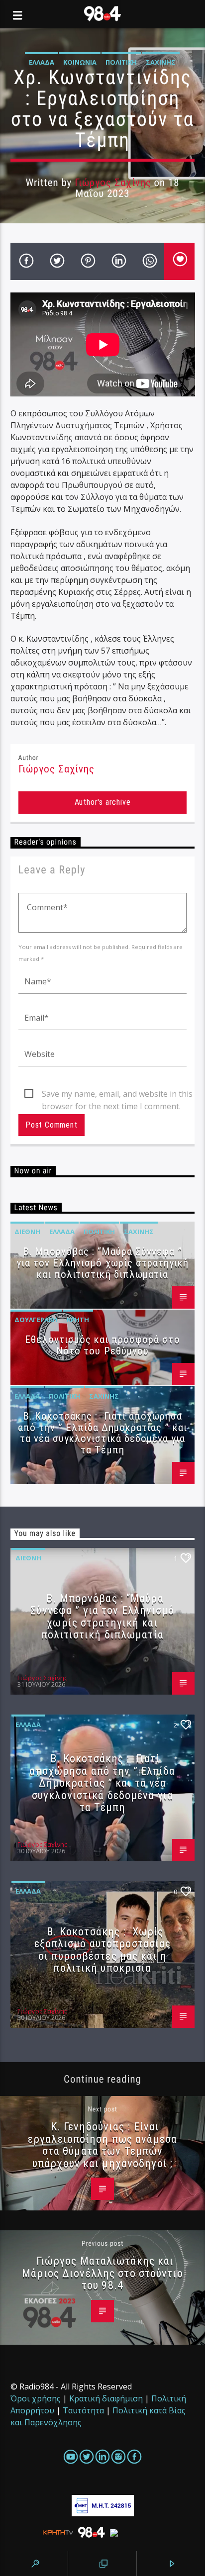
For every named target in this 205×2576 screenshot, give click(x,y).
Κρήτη (78, 1320)
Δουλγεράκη (36, 1320)
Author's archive (103, 802)
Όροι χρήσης (36, 2398)
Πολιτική (121, 62)
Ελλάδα (42, 62)
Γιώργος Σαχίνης (113, 183)
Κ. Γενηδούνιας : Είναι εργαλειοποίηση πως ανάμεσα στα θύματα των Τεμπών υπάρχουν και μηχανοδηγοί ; (102, 2145)
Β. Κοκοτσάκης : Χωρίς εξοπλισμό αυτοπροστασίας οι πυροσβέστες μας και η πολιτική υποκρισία (103, 1950)
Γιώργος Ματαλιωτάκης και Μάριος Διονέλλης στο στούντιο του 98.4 (102, 2273)
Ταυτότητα (83, 2410)
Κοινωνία (80, 62)
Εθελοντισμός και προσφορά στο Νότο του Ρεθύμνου (102, 1345)
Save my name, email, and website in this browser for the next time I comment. (117, 1094)
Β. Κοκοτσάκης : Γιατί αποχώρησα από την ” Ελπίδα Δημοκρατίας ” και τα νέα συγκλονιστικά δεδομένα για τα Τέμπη (102, 1433)
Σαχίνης (161, 62)
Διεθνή (27, 1232)
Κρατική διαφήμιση (106, 2398)
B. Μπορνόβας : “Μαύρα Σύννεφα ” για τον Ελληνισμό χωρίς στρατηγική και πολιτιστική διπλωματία (102, 1263)
